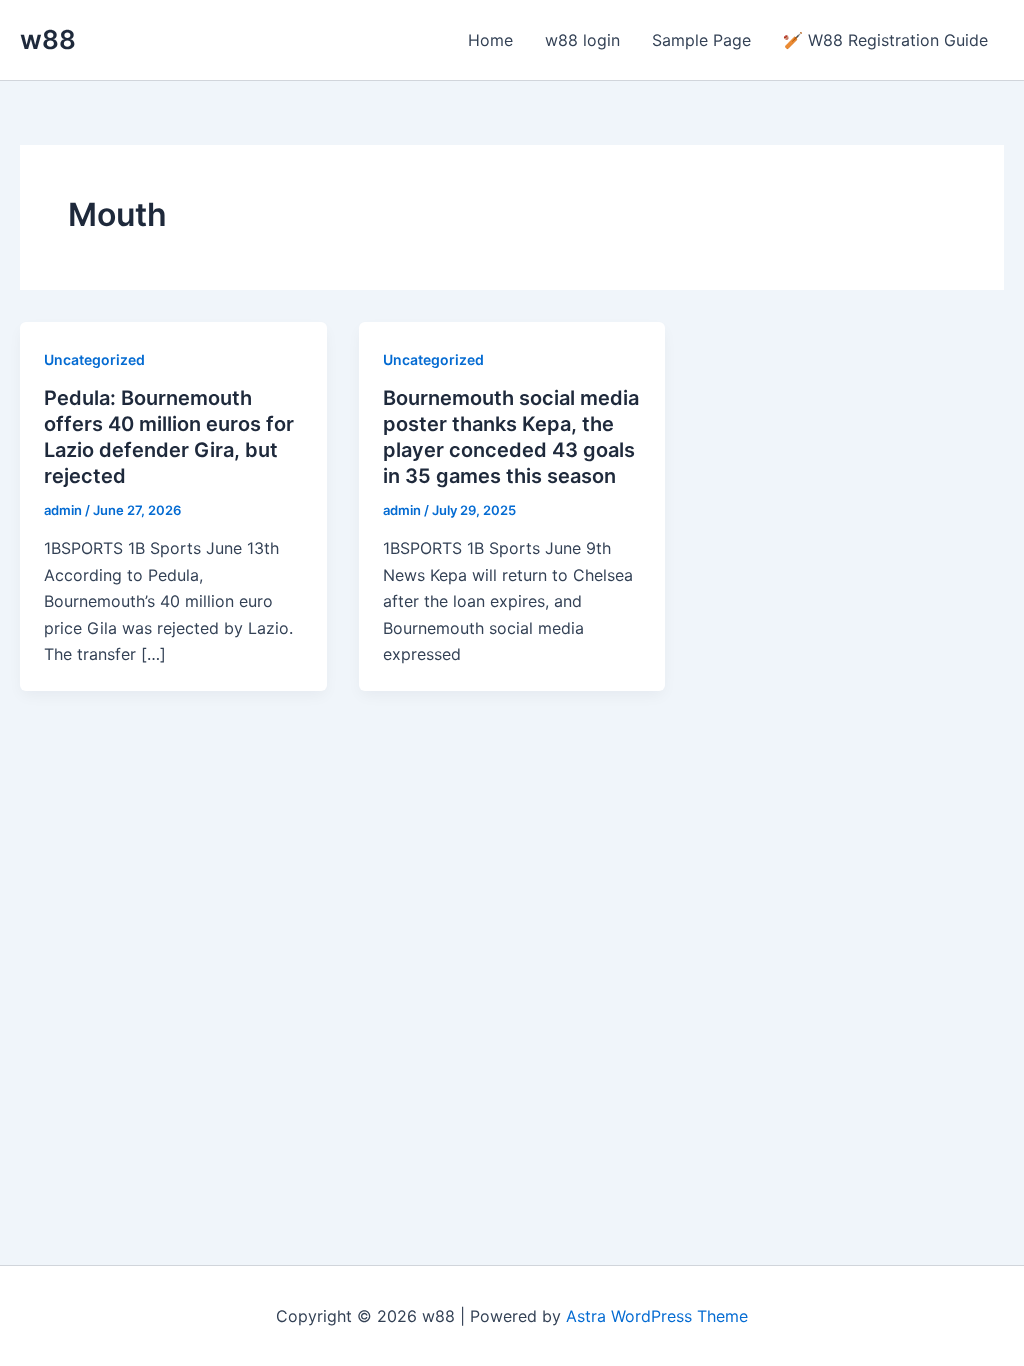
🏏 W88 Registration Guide (885, 40)
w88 (48, 39)
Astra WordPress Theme (657, 1316)
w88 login (582, 40)
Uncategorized (94, 359)
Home (490, 40)
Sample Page (701, 40)
